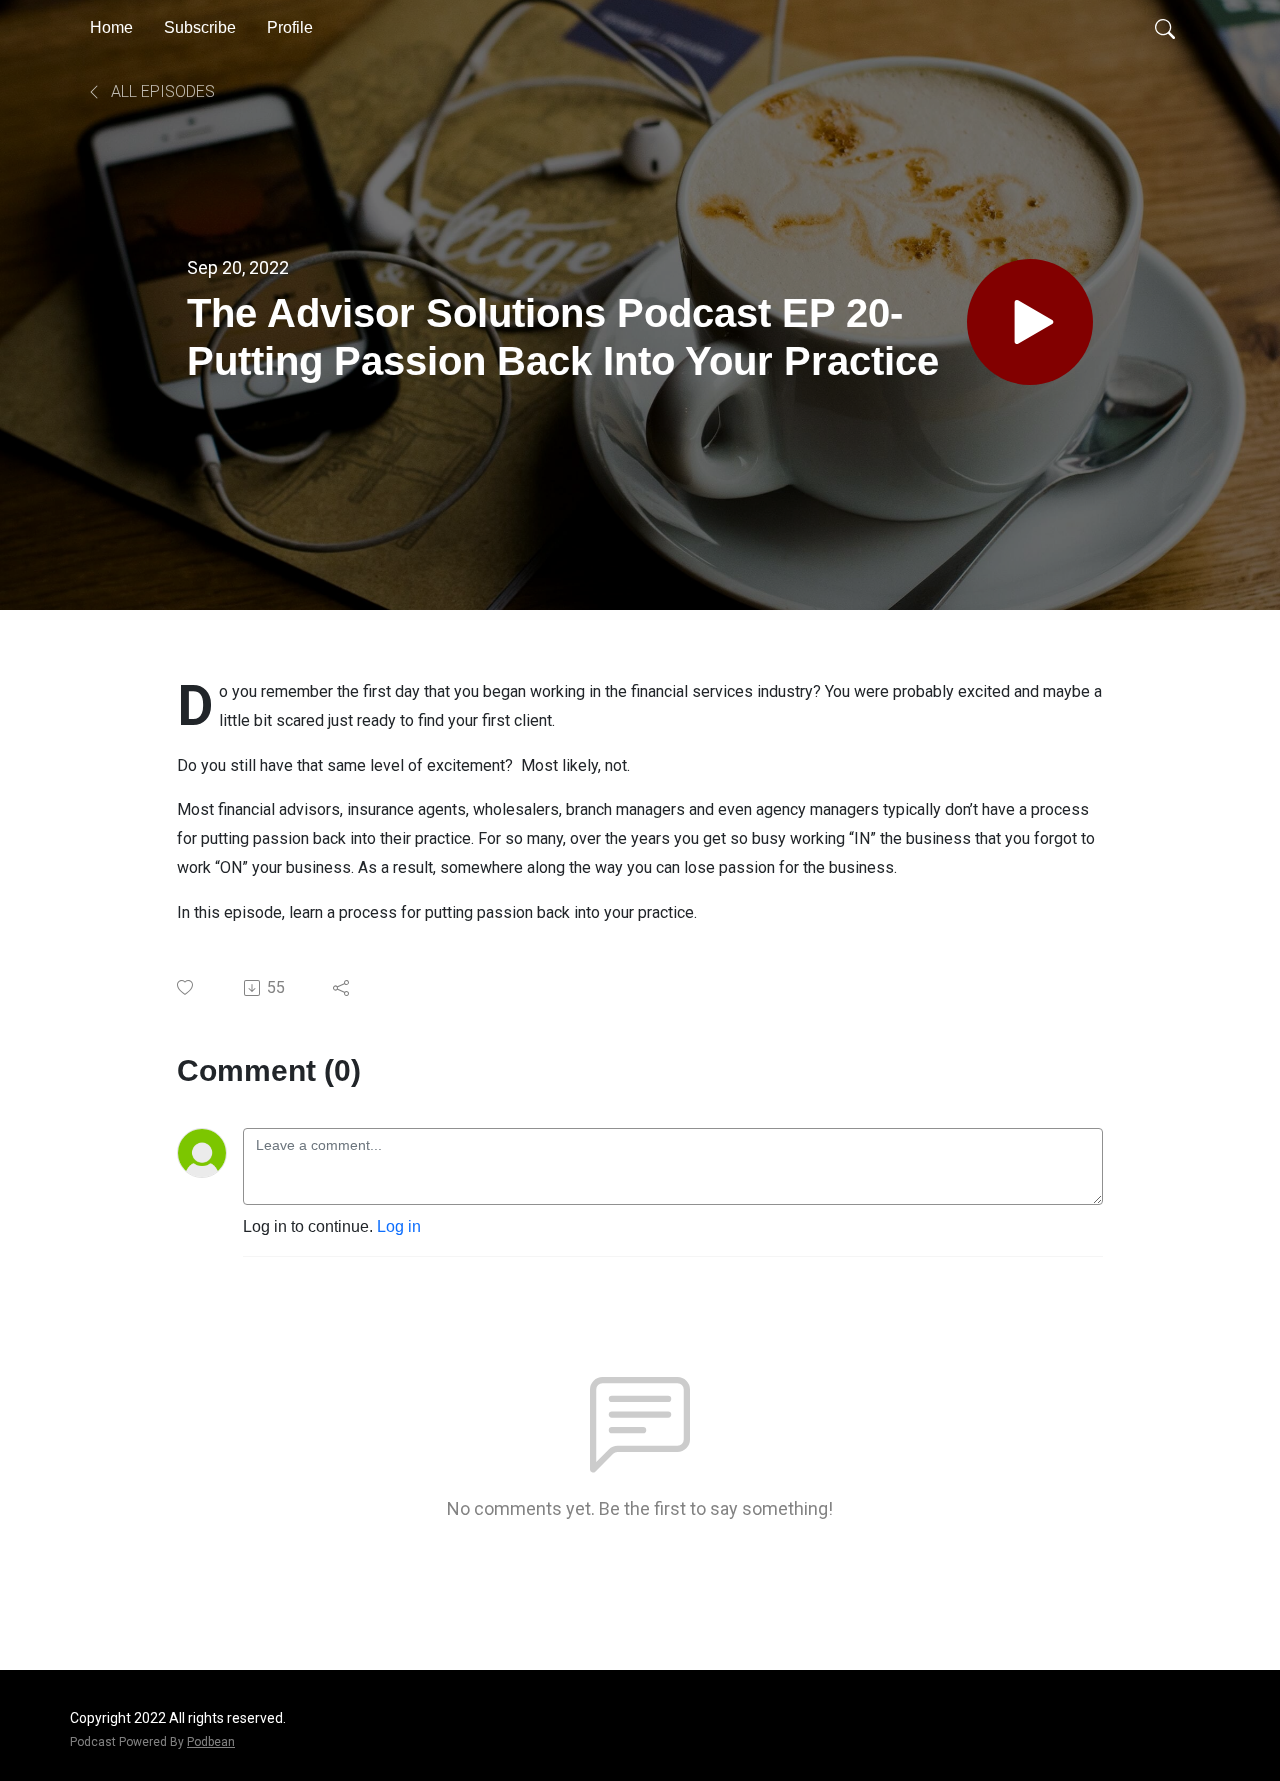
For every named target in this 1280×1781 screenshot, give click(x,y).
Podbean (211, 1742)
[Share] (342, 988)
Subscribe (200, 27)
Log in (399, 1226)
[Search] (1165, 28)
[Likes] (186, 987)
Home (111, 27)
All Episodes (161, 91)
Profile (290, 27)
